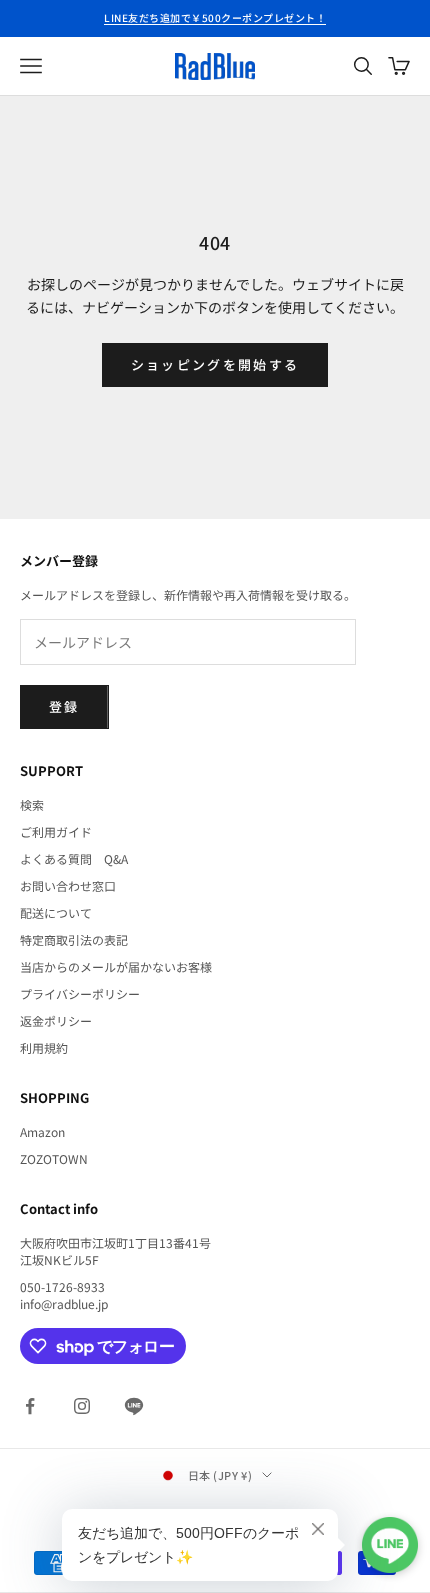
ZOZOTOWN (54, 1158)
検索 (32, 804)
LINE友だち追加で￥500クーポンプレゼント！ (215, 17)
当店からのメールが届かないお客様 (116, 966)
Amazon (42, 1131)
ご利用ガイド (56, 831)
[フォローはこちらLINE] (134, 1406)
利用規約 (44, 1047)
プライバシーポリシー (80, 993)
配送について (56, 912)
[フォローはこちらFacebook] (30, 1406)
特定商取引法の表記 (74, 939)
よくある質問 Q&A (74, 858)
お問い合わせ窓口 (68, 885)
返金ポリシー (56, 1020)
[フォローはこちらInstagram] (82, 1406)
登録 (64, 706)
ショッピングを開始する (215, 364)
